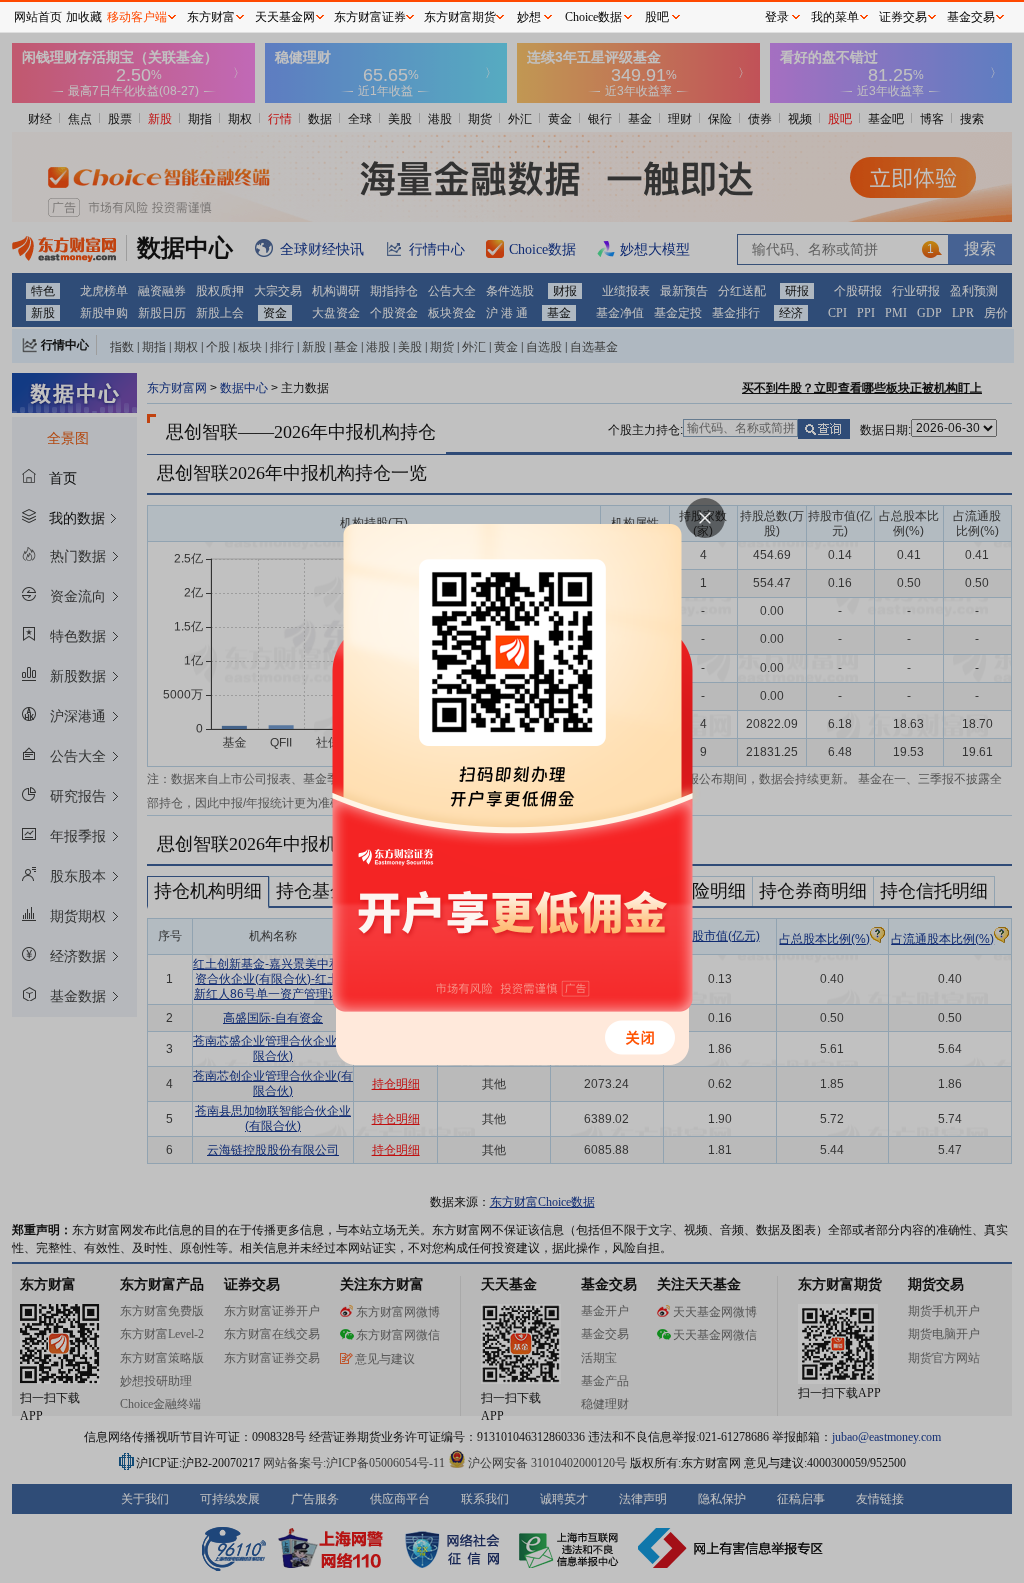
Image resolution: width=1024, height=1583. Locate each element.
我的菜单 (835, 17)
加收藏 (84, 17)
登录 (777, 17)
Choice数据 (593, 17)
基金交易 (971, 17)
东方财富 (211, 17)
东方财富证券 (370, 17)
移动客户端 (137, 17)
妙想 (529, 17)
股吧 (657, 17)
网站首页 (38, 17)
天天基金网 (285, 17)
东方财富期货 (460, 17)
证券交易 (903, 17)
